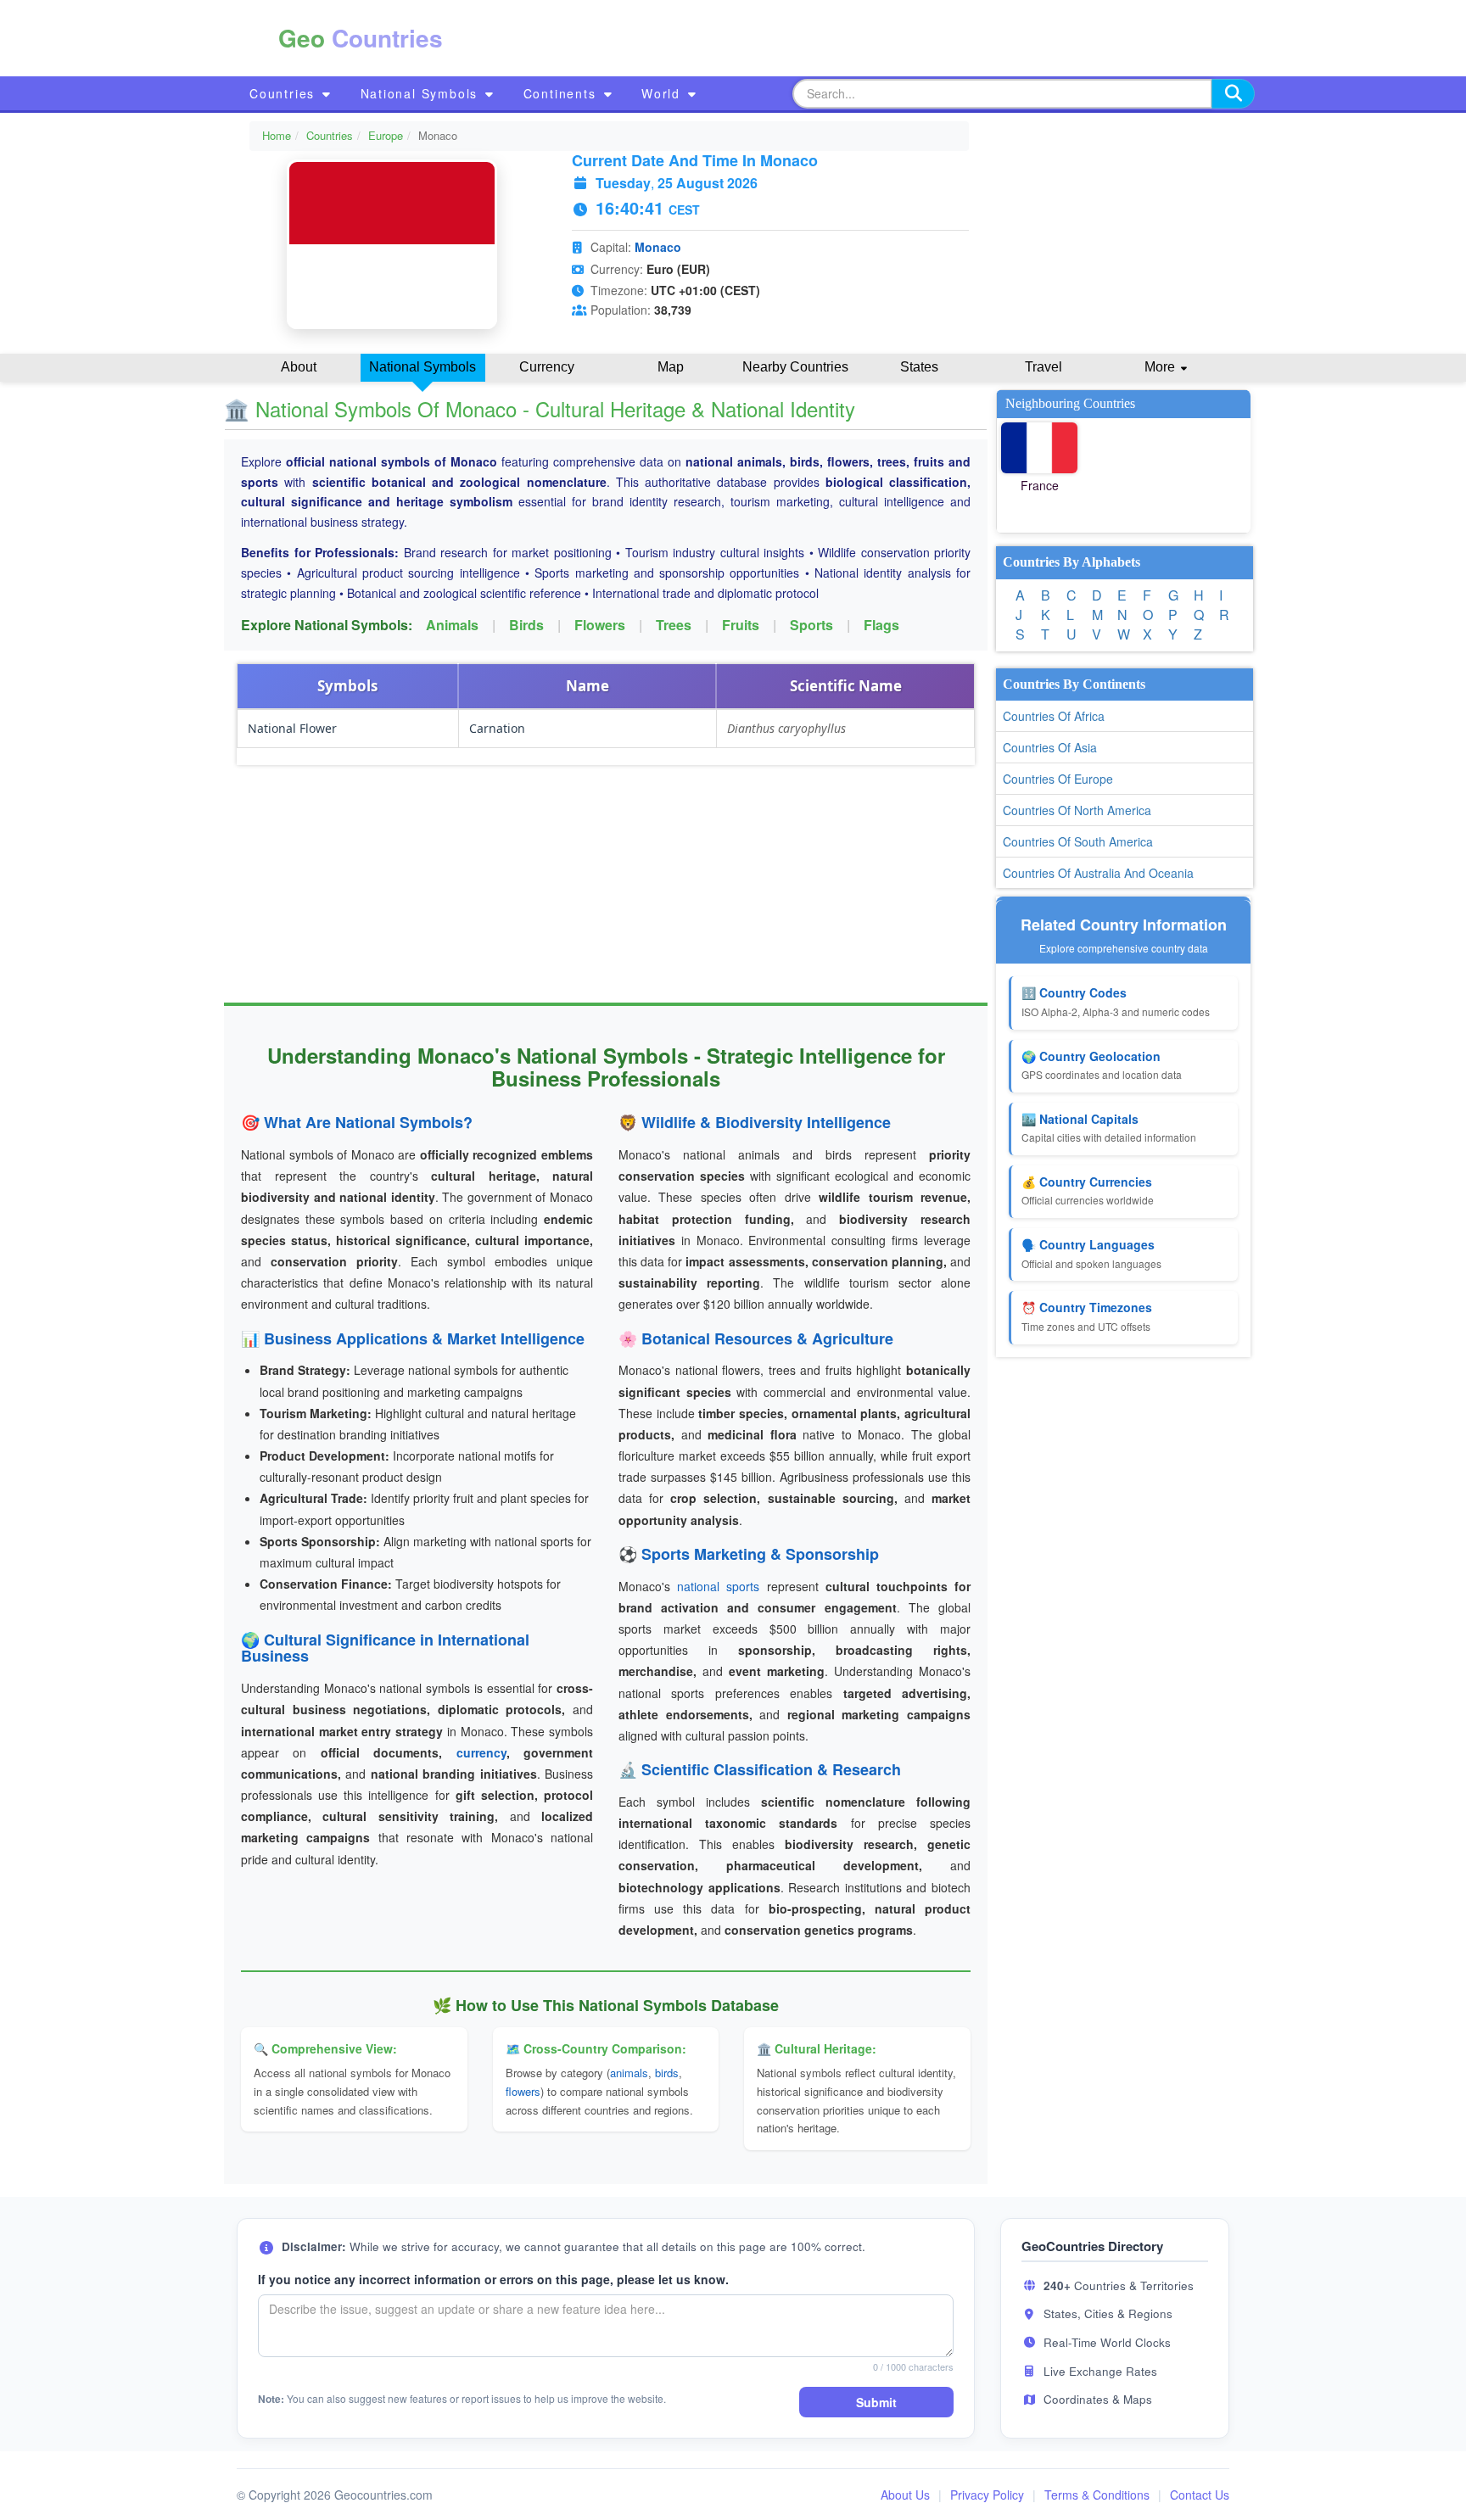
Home (277, 135)
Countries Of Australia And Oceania (1098, 873)
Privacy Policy (987, 2495)
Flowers (600, 625)
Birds (526, 625)
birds (667, 2073)
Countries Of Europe (1058, 779)
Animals (452, 625)
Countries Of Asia (1050, 747)
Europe (386, 135)
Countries (285, 93)
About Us (905, 2495)
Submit (876, 2402)
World (663, 93)
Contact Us (1200, 2495)
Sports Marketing (704, 1554)
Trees (674, 625)
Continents (562, 93)
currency (481, 1752)
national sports (718, 1586)
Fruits (741, 625)
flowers (523, 2091)
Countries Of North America (1077, 810)
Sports (811, 625)
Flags (881, 625)
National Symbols (422, 93)
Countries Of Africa (1054, 716)
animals (629, 2073)
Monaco (658, 247)
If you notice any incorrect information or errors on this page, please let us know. (493, 2279)
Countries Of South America (1078, 841)
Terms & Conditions (1097, 2495)
